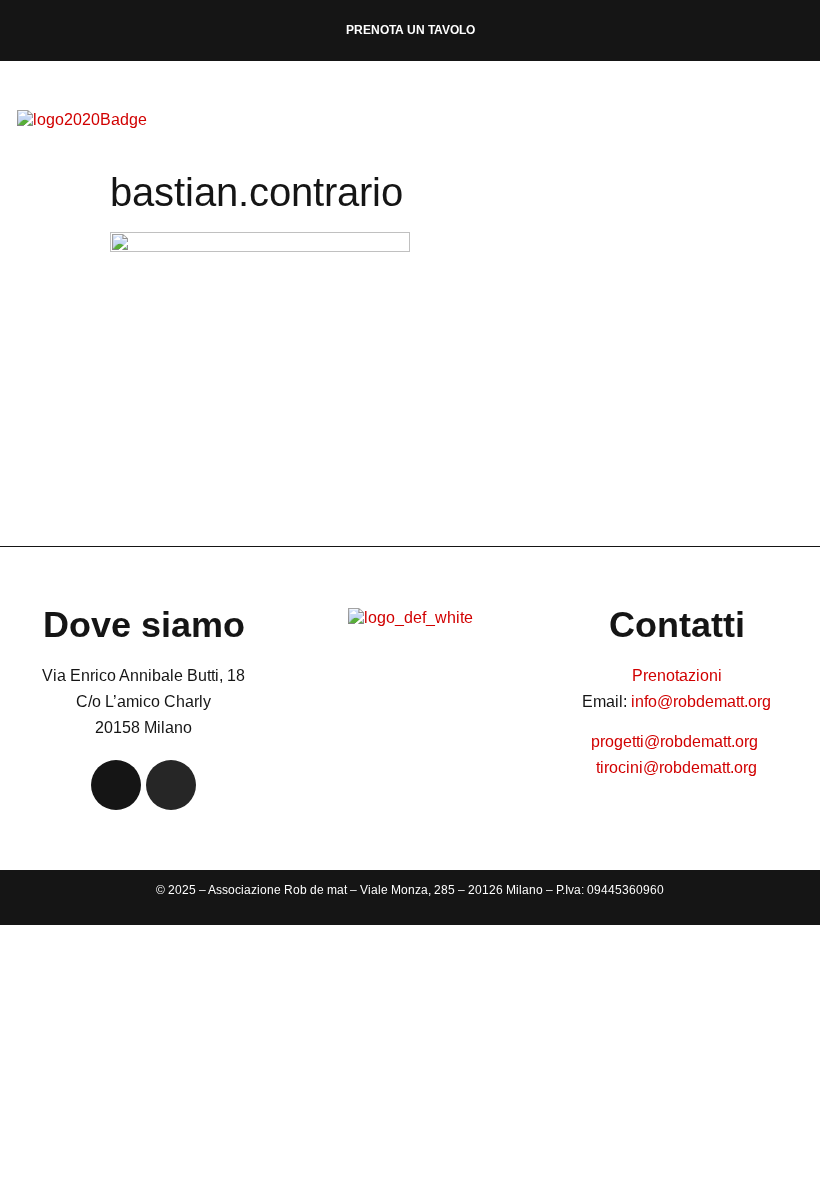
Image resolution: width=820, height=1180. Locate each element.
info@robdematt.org (701, 701)
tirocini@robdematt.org (676, 767)
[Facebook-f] (116, 785)
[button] (814, 120)
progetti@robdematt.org (676, 741)
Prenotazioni (677, 675)
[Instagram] (171, 785)
